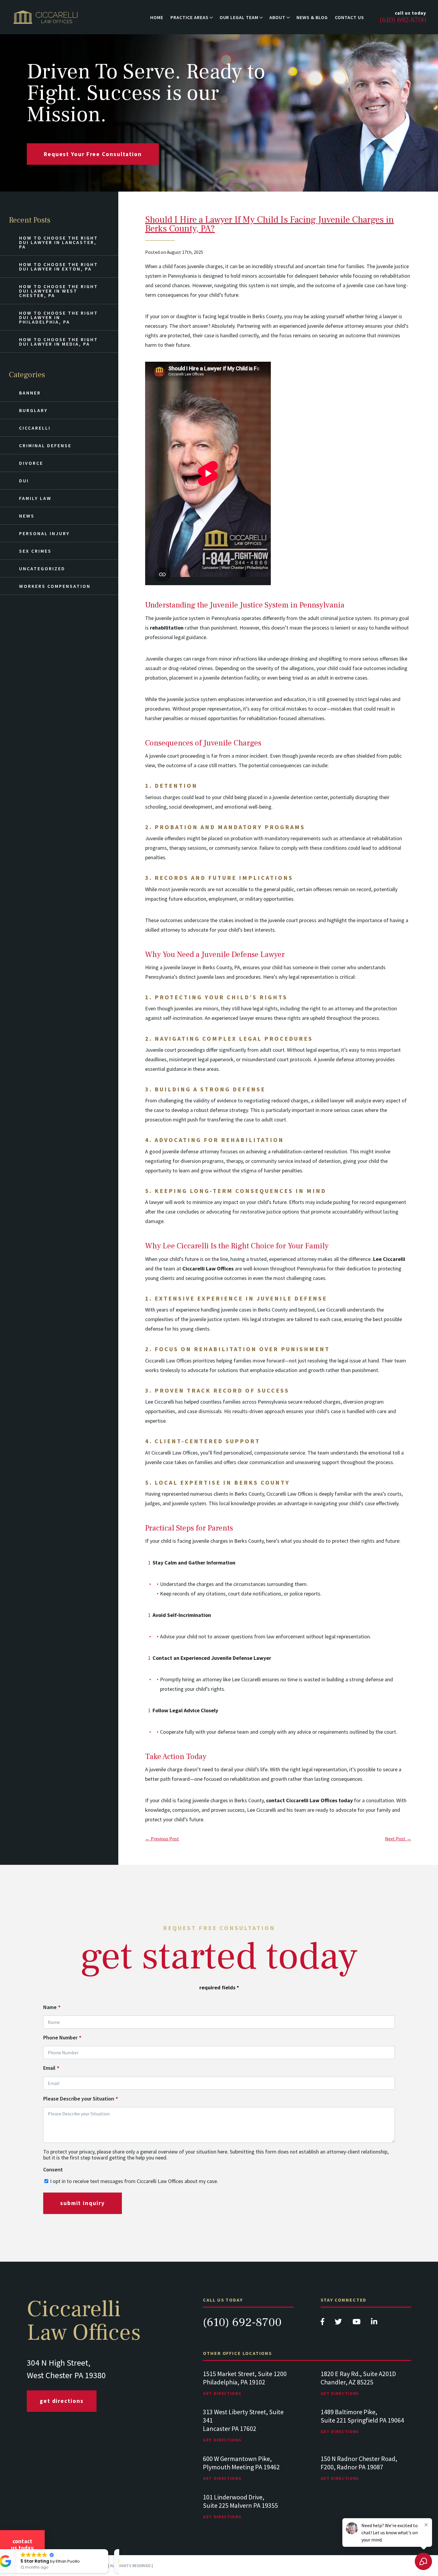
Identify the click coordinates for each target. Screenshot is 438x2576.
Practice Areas (189, 17)
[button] (116, 2549)
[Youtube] (357, 2323)
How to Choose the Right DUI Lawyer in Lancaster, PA (59, 242)
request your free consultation (93, 154)
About (277, 17)
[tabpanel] (248, 2389)
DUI (24, 481)
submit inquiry (83, 2203)
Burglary (33, 410)
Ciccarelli (35, 428)
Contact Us (350, 17)
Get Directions (62, 2401)
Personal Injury (44, 533)
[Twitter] (339, 2323)
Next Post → (398, 1839)
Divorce (31, 463)
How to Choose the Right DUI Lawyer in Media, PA (59, 342)
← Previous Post (162, 1839)
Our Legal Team (239, 17)
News (27, 516)
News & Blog (312, 17)
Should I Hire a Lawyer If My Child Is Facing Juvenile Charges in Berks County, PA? (270, 224)
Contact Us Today (22, 2544)
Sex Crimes (35, 551)
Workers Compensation (55, 586)
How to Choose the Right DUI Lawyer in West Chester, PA (59, 291)
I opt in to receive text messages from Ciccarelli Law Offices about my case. (134, 2181)
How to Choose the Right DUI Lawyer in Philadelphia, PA (59, 317)
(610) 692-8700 (242, 2322)
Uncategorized (42, 568)
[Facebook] (323, 2323)
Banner (30, 393)
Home (157, 17)
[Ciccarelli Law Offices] (45, 17)
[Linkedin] (374, 2323)
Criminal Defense (45, 445)
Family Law (35, 498)
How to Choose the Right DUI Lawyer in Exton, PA (59, 267)
